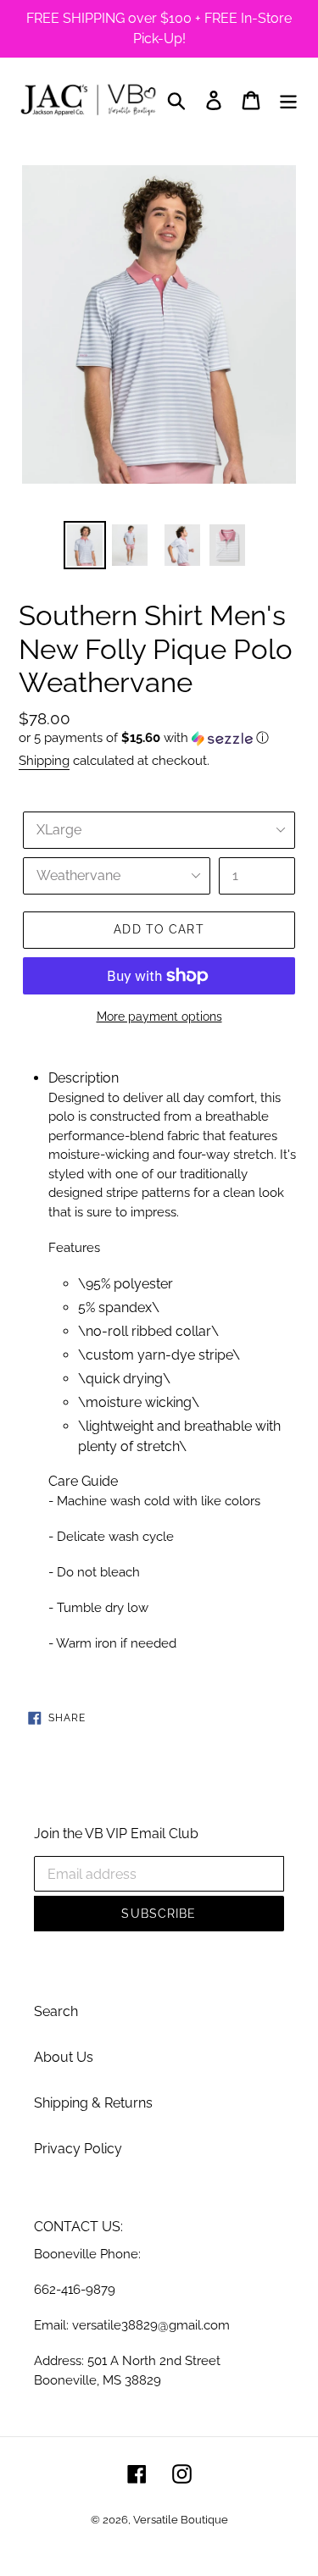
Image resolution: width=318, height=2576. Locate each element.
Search (56, 2011)
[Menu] (288, 100)
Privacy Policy (78, 2149)
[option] (81, 545)
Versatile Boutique (181, 2520)
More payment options (159, 1017)
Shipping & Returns (93, 2103)
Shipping (44, 761)
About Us (64, 2057)
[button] (159, 738)
